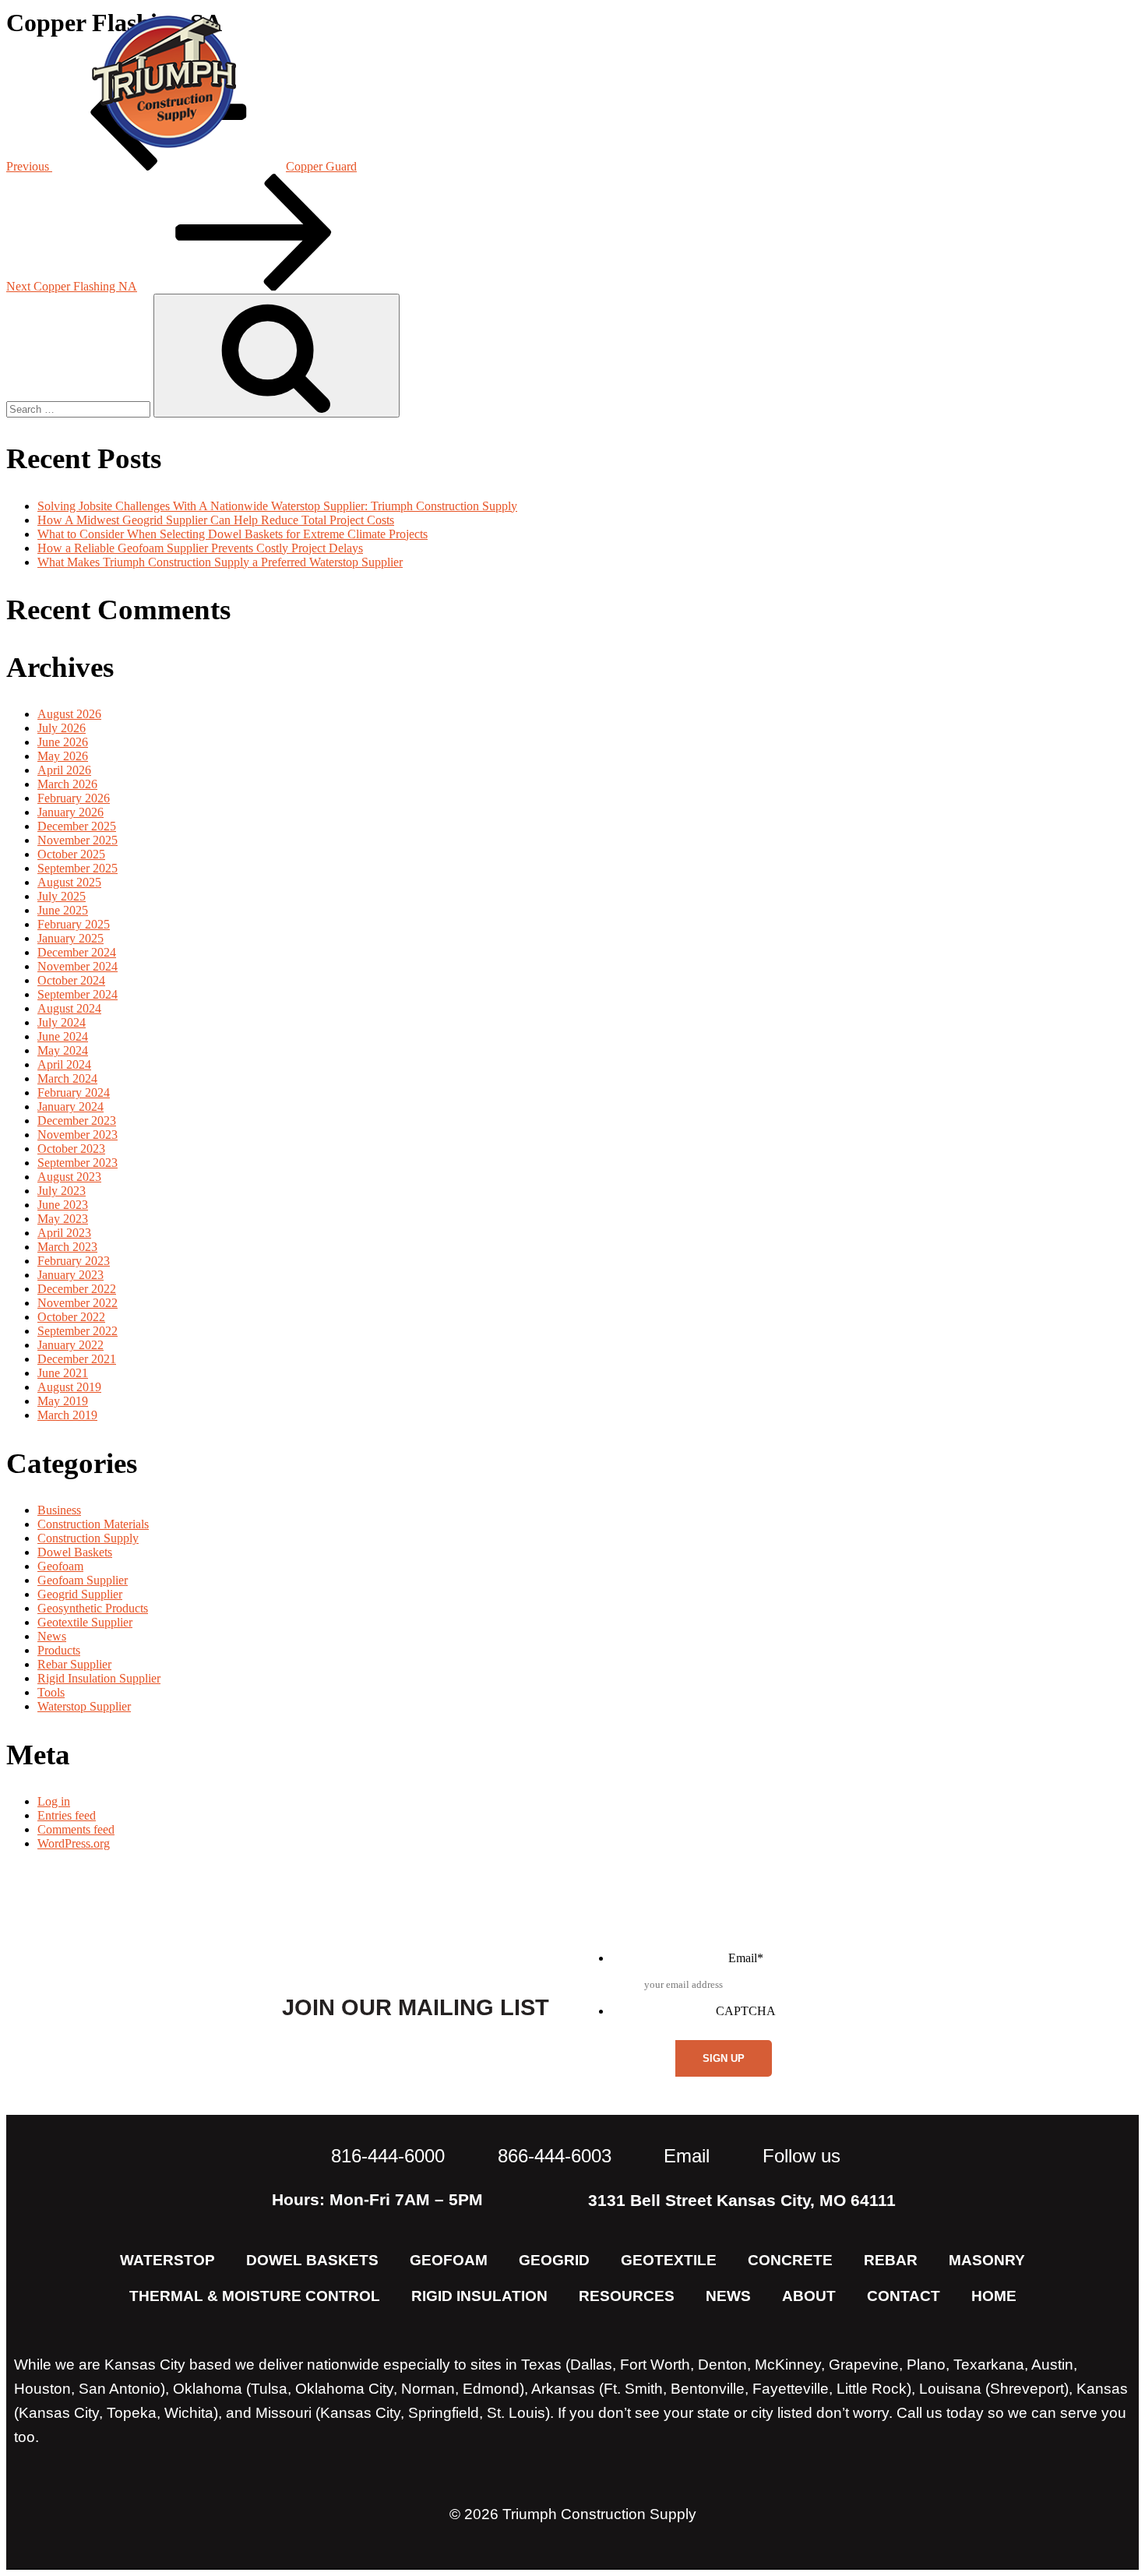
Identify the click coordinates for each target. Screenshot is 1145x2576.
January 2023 (70, 1275)
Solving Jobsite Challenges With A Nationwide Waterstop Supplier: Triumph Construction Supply (277, 506)
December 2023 (77, 1121)
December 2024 (77, 952)
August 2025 (69, 882)
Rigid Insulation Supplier (99, 1678)
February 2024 (74, 1092)
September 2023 (78, 1163)
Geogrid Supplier (80, 1594)
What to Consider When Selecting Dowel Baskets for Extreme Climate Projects (233, 534)
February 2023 (74, 1261)
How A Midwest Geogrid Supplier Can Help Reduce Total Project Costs (216, 520)
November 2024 (78, 966)
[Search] (277, 356)
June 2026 (63, 742)
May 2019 (63, 1401)
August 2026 (69, 714)
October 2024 (71, 980)
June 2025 (63, 910)
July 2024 (62, 1022)
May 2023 (63, 1219)
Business (59, 1510)
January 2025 (70, 938)
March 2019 (67, 1415)
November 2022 (78, 1303)
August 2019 (69, 1387)
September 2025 (78, 868)
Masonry (987, 2260)
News (782, 81)
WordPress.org (74, 1843)
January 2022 (70, 1345)
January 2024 (70, 1107)
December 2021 (77, 1359)
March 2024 (67, 1078)
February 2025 (74, 924)
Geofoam (60, 1566)
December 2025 (77, 826)
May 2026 (63, 756)
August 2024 (69, 1008)
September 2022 (78, 1331)
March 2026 (67, 784)
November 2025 (78, 840)
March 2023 (67, 1247)
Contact (1022, 81)
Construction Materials (93, 1524)
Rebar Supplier (74, 1664)
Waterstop (167, 2260)
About (694, 81)
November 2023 (78, 1135)
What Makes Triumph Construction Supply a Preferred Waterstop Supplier (220, 562)
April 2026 (64, 770)
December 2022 (77, 1289)
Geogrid (554, 2260)
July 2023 (62, 1191)
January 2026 (70, 812)
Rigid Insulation (479, 2296)
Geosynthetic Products (93, 1608)
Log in (54, 1801)
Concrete (790, 2260)
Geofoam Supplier (83, 1580)
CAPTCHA (746, 2011)
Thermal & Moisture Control (255, 2296)
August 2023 (69, 1177)
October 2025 (71, 854)
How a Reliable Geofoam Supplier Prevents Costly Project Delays (200, 548)
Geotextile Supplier (85, 1622)
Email (746, 1958)
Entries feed (67, 1815)
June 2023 (63, 1205)
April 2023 (64, 1233)
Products (59, 1650)
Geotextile (669, 2260)
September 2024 (78, 994)
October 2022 (71, 1317)
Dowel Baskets (75, 1552)
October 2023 (71, 1149)
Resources (894, 81)
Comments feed (76, 1829)
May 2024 (63, 1050)
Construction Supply (88, 1538)
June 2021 (63, 1373)
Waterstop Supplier (84, 1706)
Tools (51, 1692)
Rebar (891, 2260)
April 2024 (64, 1064)
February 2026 (74, 798)
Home (994, 2296)
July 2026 (62, 728)
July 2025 (62, 896)
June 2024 (63, 1036)
